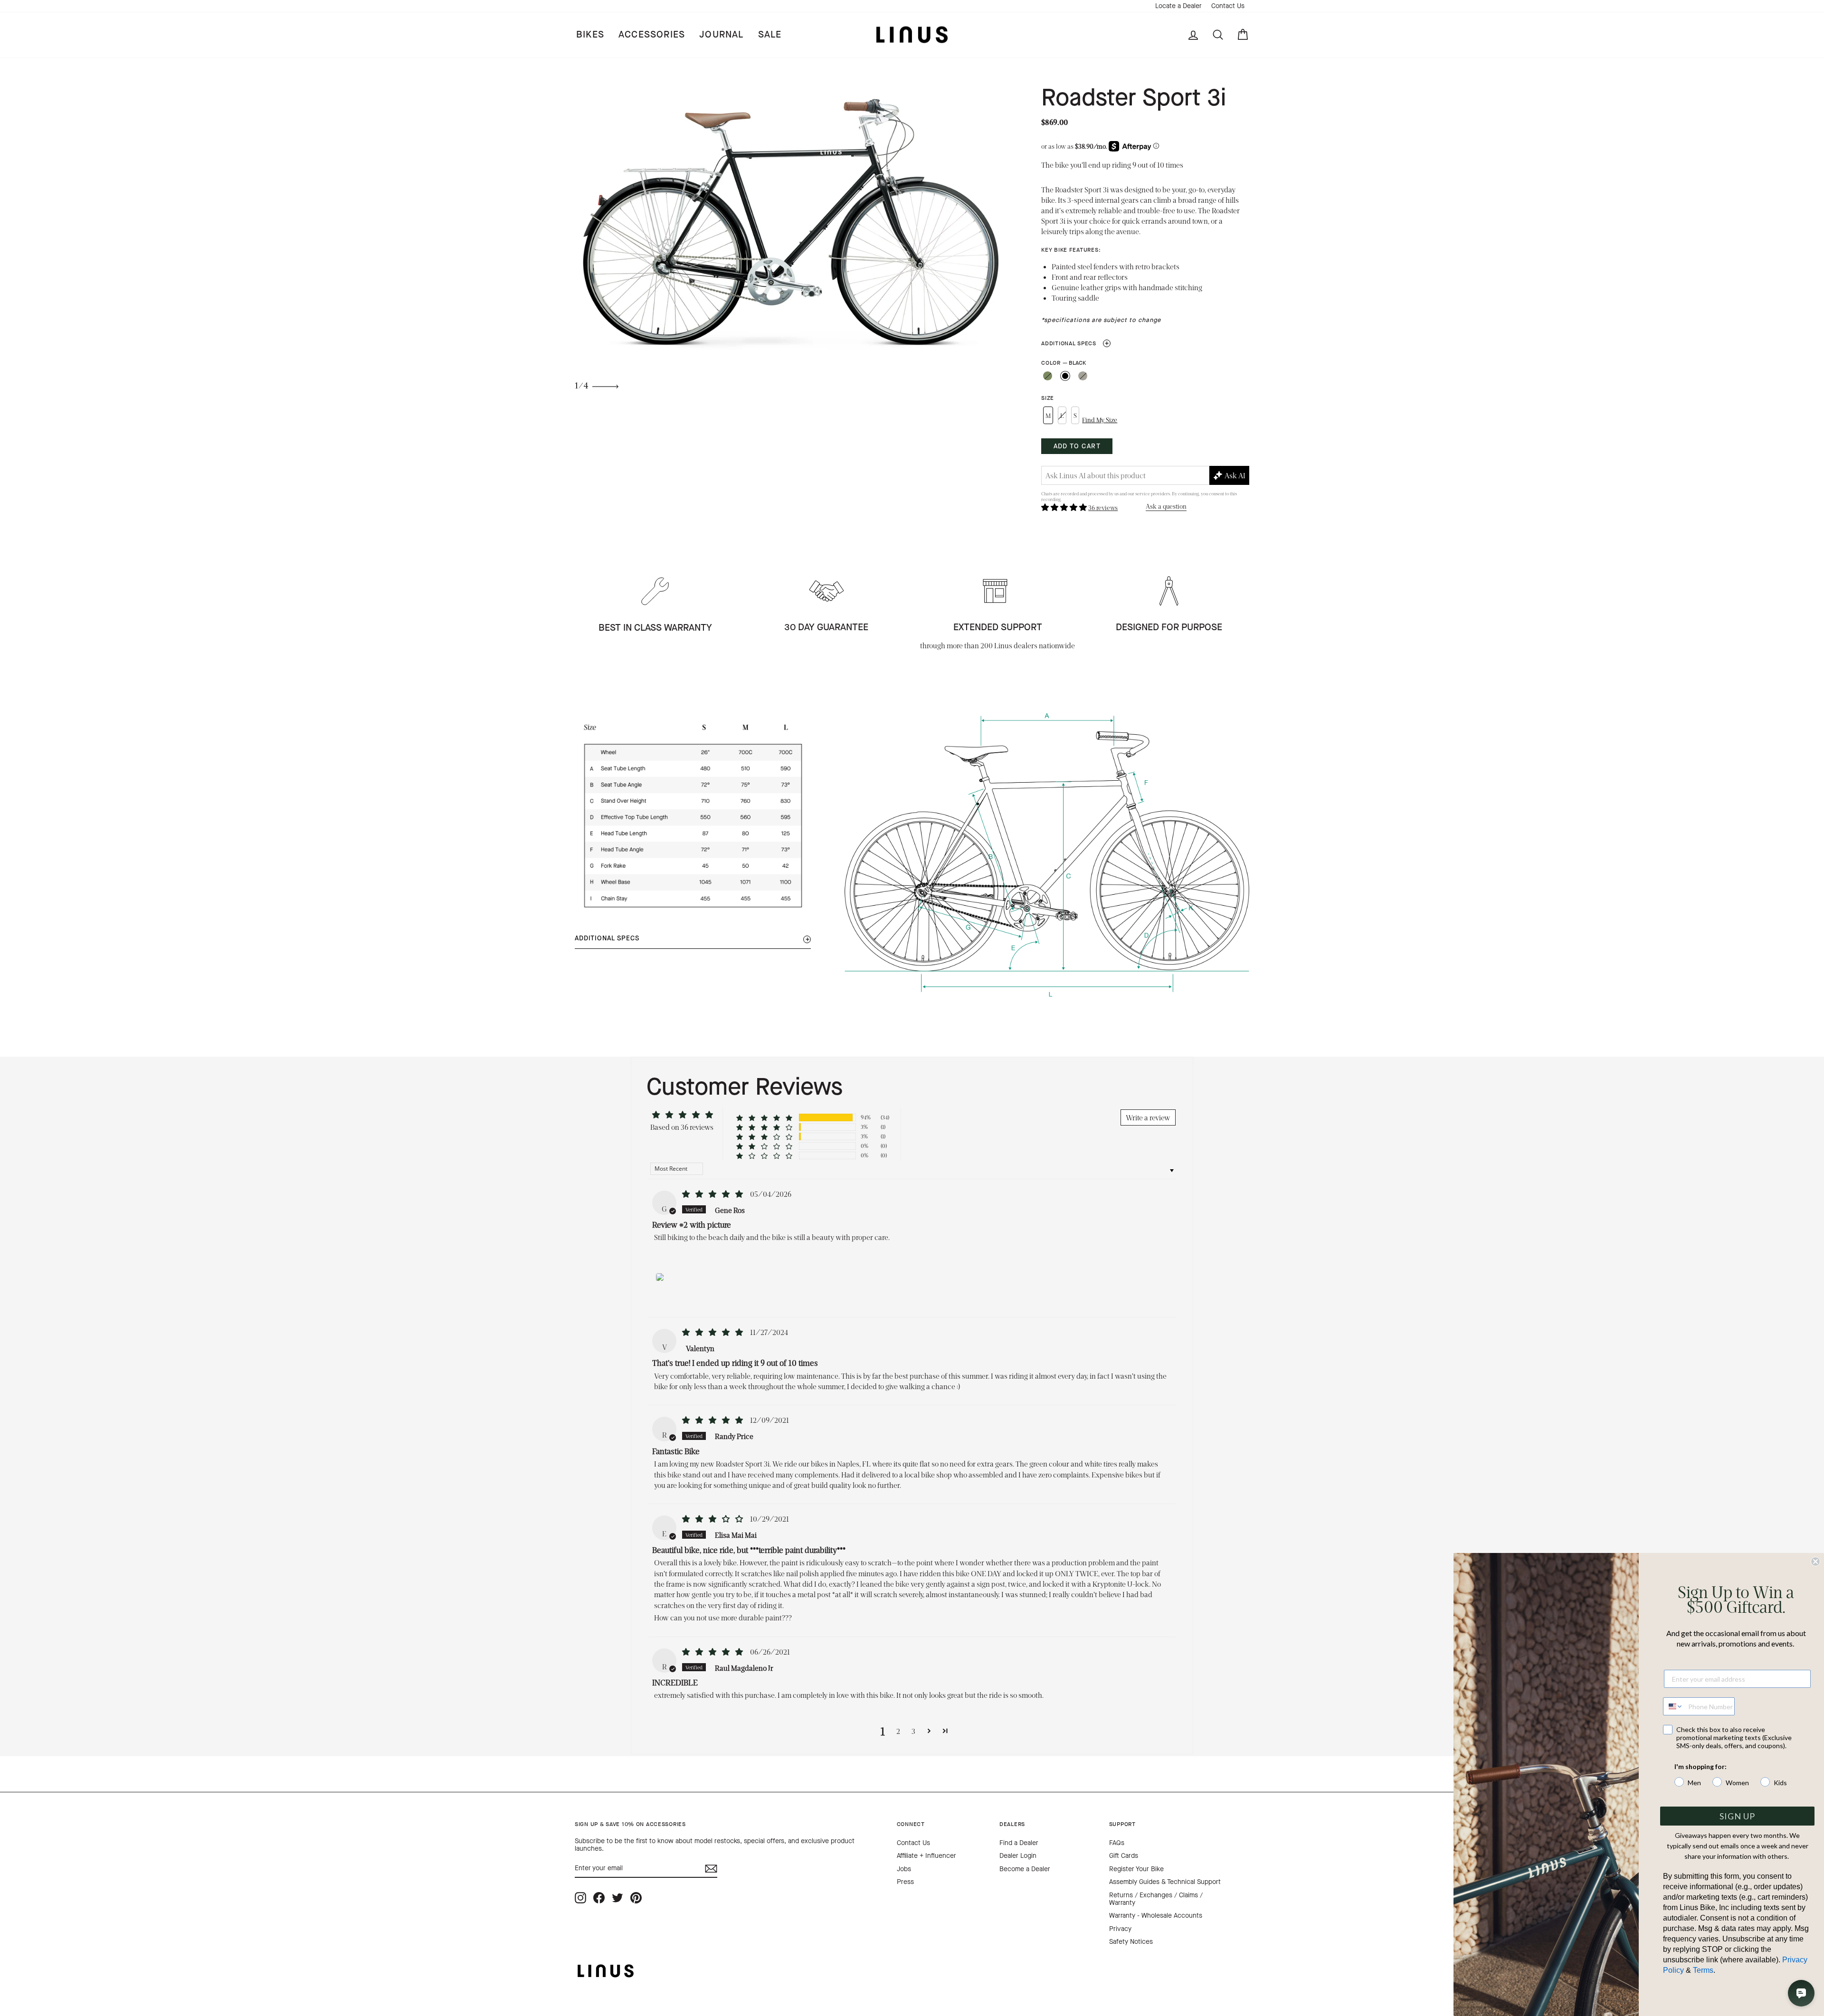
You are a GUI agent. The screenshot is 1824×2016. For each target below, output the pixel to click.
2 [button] (898, 1731)
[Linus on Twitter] (617, 1898)
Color (1063, 363)
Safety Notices (1131, 1942)
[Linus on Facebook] (599, 1898)
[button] (1065, 507)
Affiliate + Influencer (926, 1856)
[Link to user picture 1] (660, 1275)
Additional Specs (1075, 343)
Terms (1703, 1970)
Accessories (652, 34)
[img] (713, 1194)
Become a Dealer (1025, 1869)
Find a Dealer (1019, 1843)
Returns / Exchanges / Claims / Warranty (1156, 1899)
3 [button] (913, 1731)
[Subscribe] (711, 1869)
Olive (1048, 376)
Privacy (1120, 1929)
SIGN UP (1737, 1816)
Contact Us (1228, 6)
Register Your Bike (1136, 1869)
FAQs (1117, 1843)
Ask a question (1166, 506)
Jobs (904, 1869)
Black (1065, 376)
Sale (770, 34)
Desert (1083, 376)
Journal (721, 34)
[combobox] (1673, 1706)
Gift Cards (1124, 1856)
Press (905, 1882)
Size (1048, 398)
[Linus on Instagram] (580, 1898)
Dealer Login (1018, 1856)
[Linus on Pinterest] (636, 1898)
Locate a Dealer (1178, 6)
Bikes (590, 34)
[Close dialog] (1815, 1562)
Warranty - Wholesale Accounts (1156, 1916)
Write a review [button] (1148, 1117)
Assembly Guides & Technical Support (1165, 1882)
